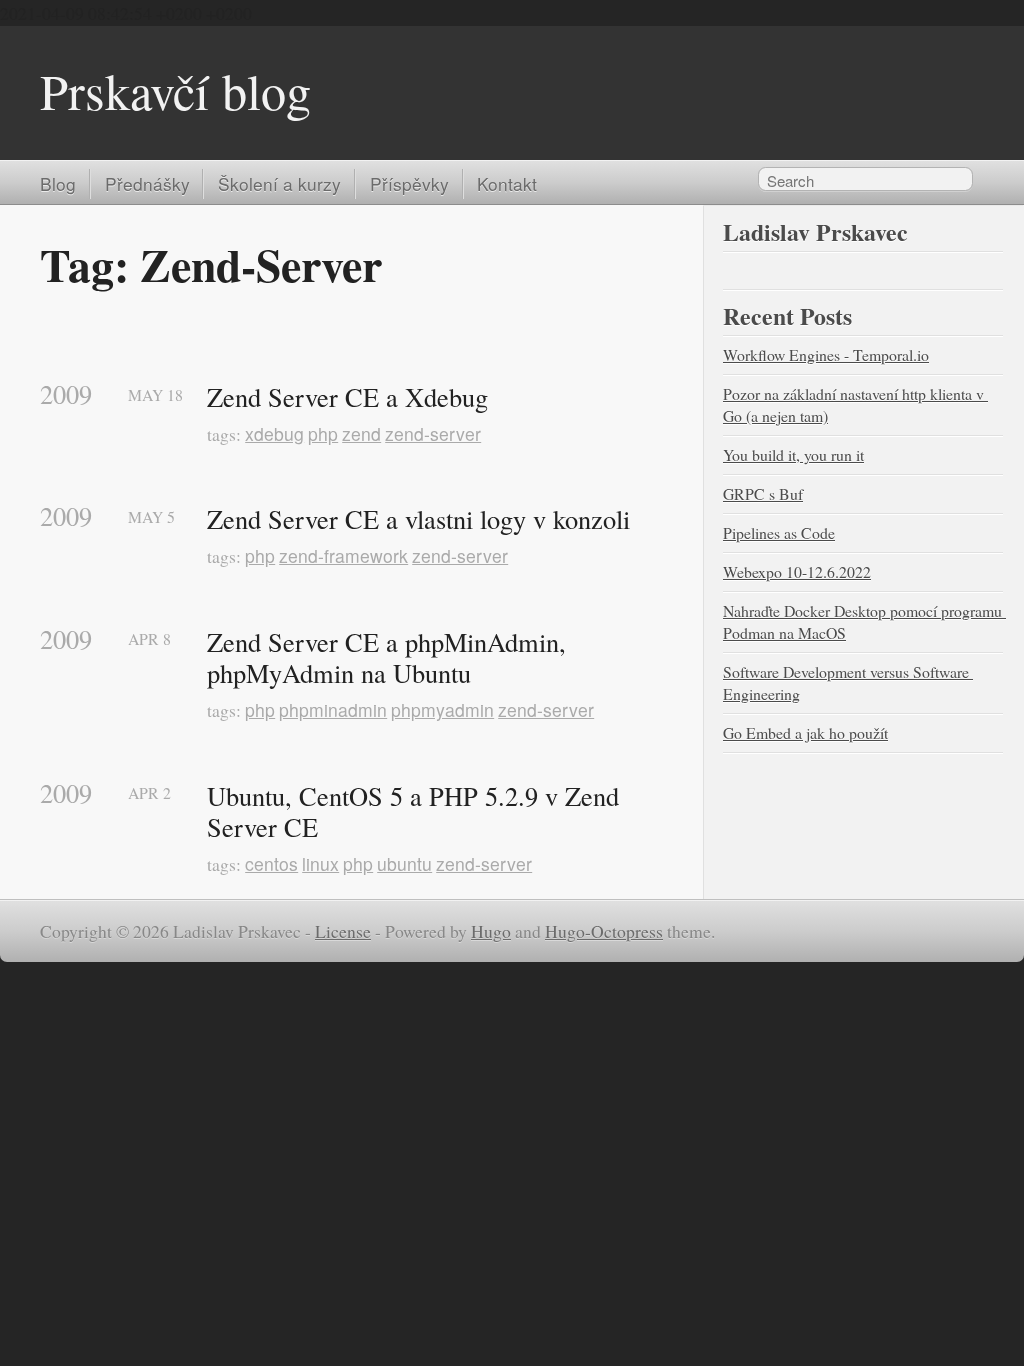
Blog (58, 183)
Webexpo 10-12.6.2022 (797, 571)
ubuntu (404, 863)
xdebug (274, 433)
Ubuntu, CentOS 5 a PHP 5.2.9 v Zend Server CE (416, 811)
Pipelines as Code (779, 532)
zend (361, 433)
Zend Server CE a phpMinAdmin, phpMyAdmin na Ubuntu (390, 657)
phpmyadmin (442, 709)
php (323, 433)
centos (271, 863)
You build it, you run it (793, 454)
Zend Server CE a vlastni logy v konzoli (418, 519)
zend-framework (343, 555)
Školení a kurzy (279, 183)
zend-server (433, 433)
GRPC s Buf (763, 493)
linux (320, 863)
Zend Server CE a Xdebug (347, 397)
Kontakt (507, 183)
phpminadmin (333, 709)
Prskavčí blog (175, 90)
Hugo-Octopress (604, 931)
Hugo (491, 931)
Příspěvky (409, 183)
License (343, 931)
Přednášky (147, 183)
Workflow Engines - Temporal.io (826, 354)
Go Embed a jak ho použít (805, 732)
